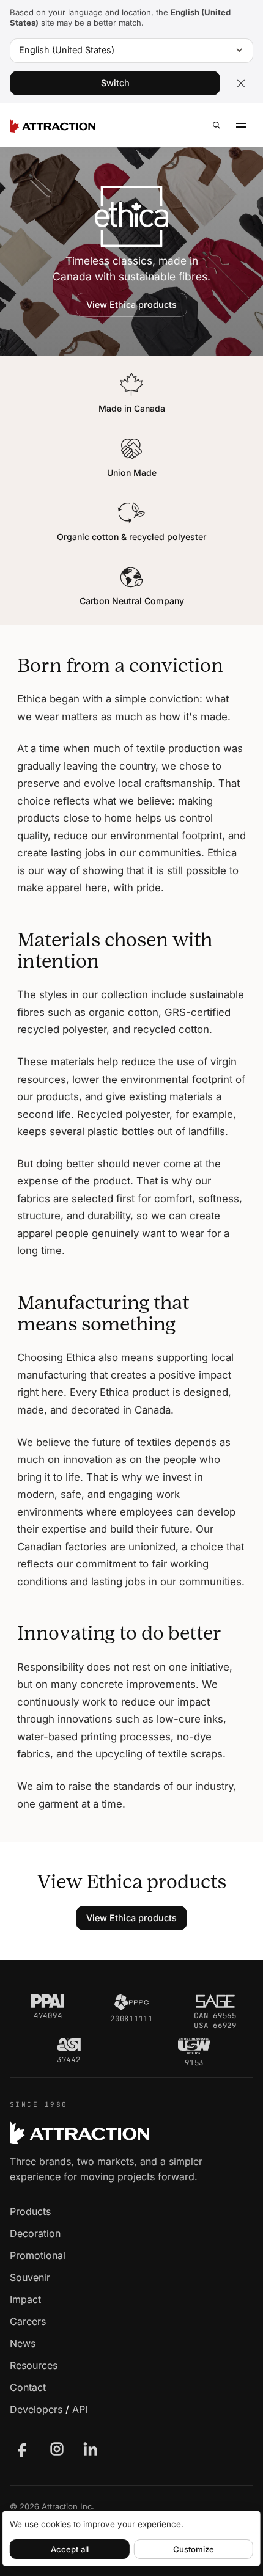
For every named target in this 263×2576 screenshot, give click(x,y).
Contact (28, 2387)
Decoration (35, 2233)
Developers (36, 2409)
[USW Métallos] (194, 2046)
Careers (28, 2321)
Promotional (38, 2255)
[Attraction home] (53, 125)
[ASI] (69, 2045)
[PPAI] (48, 2001)
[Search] (217, 125)
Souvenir (30, 2277)
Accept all (70, 2549)
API (80, 2409)
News (23, 2343)
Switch (115, 83)
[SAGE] (215, 2001)
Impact (25, 2299)
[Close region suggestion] (241, 83)
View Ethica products (131, 305)
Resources (34, 2365)
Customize (194, 2549)
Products (30, 2211)
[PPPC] (131, 2002)
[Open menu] (241, 125)
